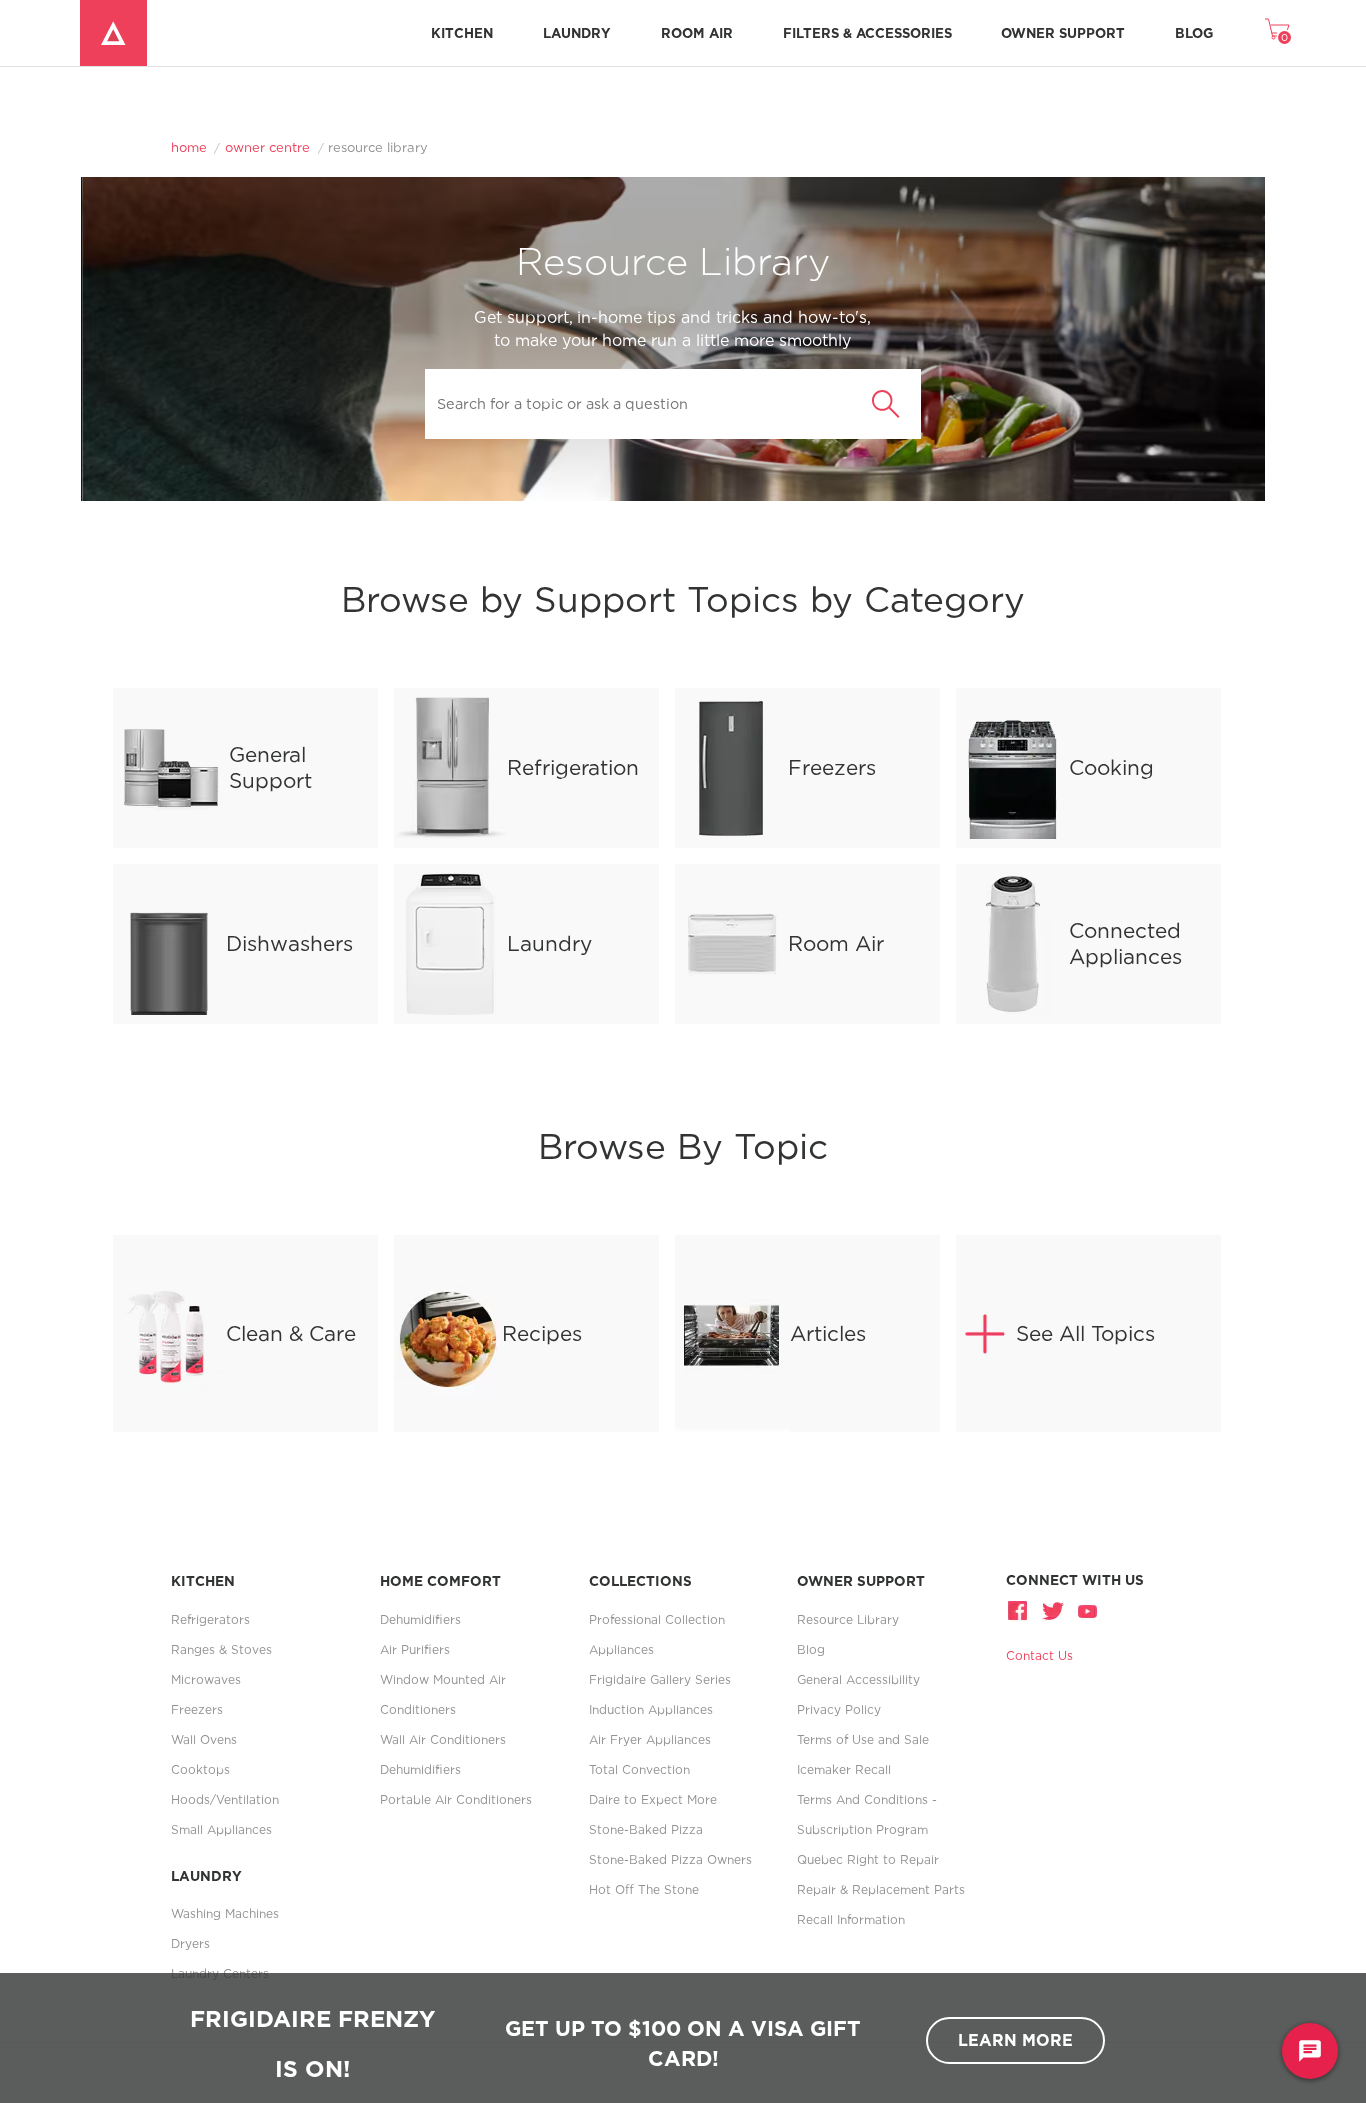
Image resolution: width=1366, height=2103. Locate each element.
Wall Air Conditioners (443, 1739)
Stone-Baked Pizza (646, 1829)
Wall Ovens (204, 1739)
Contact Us (1039, 1655)
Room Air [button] (697, 33)
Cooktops (200, 1769)
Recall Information (851, 1919)
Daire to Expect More (653, 1799)
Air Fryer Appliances (650, 1739)
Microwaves (206, 1679)
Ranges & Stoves (221, 1649)
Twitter (1053, 1610)
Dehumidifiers (420, 1619)
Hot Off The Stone (644, 1889)
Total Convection (639, 1769)
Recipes (542, 1333)
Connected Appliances (1125, 943)
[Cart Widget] (1277, 29)
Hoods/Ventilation (225, 1799)
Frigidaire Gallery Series (660, 1679)
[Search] (886, 404)
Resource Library (848, 1619)
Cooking (1111, 767)
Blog (1194, 33)
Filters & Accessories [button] (867, 33)
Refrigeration (573, 767)
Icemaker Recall (844, 1769)
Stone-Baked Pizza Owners (670, 1859)
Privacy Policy (839, 1709)
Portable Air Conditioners (456, 1799)
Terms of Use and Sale (863, 1739)
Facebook (1020, 1610)
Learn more (1015, 2040)
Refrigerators (210, 1619)
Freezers (832, 767)
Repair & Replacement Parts (881, 1889)
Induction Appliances (651, 1709)
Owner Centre (267, 147)
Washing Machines (225, 1913)
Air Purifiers (415, 1649)
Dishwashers (289, 943)
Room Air (836, 943)
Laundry (549, 943)
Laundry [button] (577, 33)
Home (189, 147)
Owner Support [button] (1063, 33)
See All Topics (1085, 1333)
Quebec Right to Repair (868, 1859)
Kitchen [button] (462, 33)
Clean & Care (291, 1333)
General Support (270, 767)
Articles (828, 1333)
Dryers (190, 1943)
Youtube (1086, 1610)
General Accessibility (858, 1679)
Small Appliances (221, 1829)
